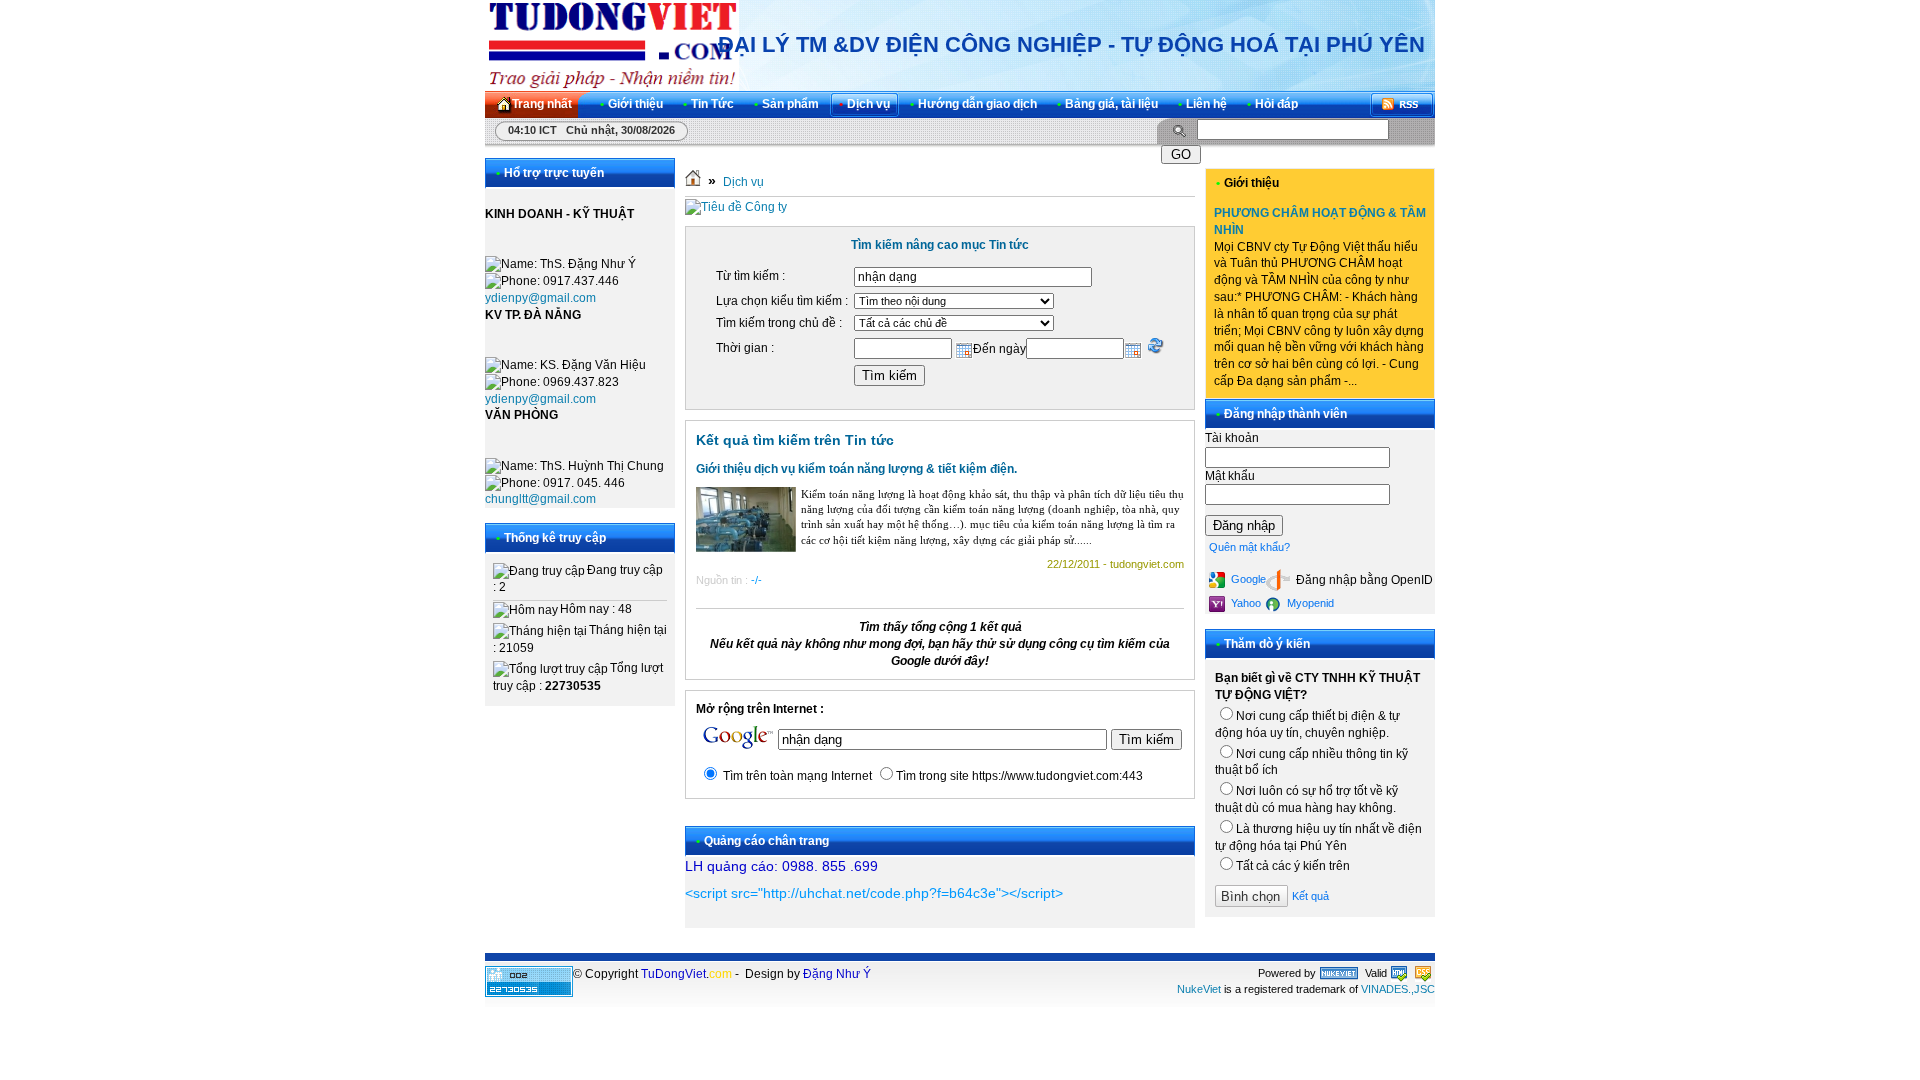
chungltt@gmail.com (540, 499)
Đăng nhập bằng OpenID (1363, 580)
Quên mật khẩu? (1249, 547)
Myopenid (1309, 603)
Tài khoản (1232, 438)
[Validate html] (1399, 973)
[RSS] (1402, 104)
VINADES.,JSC (1398, 989)
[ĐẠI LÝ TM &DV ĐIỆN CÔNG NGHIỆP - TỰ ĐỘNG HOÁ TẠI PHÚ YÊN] (612, 45)
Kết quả (1310, 896)
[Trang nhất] (693, 182)
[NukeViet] (1339, 973)
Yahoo (1244, 603)
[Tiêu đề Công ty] (736, 207)
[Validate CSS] (1423, 973)
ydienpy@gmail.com (540, 298)
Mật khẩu (1230, 476)
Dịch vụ (743, 182)
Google (1247, 579)
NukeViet (1199, 989)
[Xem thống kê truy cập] (529, 993)
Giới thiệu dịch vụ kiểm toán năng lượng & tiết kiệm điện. (856, 469)
